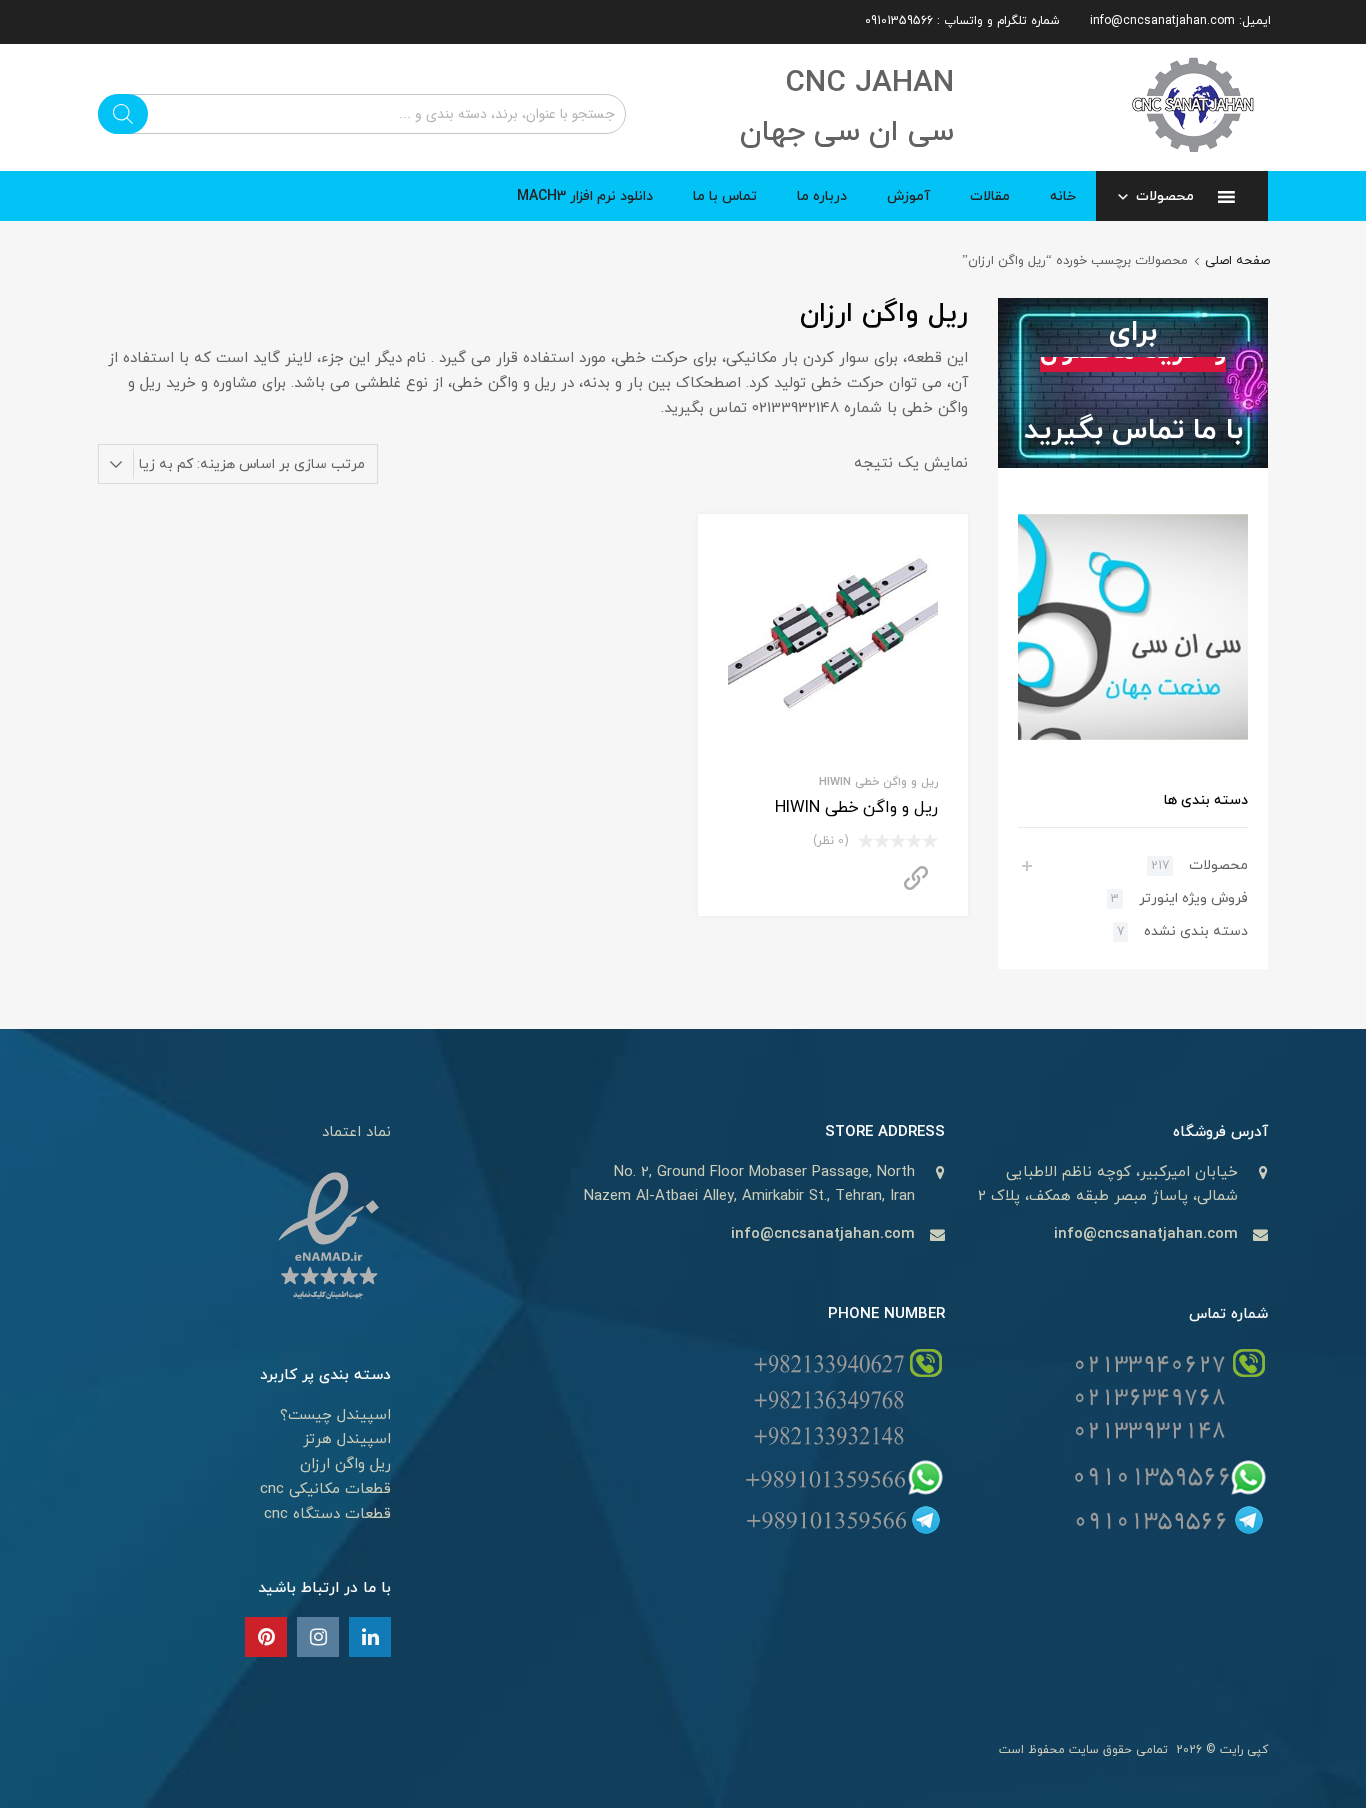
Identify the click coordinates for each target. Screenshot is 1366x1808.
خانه (1063, 196)
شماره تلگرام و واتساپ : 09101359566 (962, 21)
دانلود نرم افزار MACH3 (585, 196)
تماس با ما (725, 196)
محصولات (1165, 196)
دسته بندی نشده (1196, 931)
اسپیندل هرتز (347, 1439)
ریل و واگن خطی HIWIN (878, 782)
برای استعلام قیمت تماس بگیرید (916, 879)
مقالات (990, 196)
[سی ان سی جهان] (1193, 159)
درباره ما (822, 196)
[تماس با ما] (370, 1639)
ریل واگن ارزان (345, 1464)
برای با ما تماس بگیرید (1133, 381)
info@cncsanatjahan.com (1146, 1234)
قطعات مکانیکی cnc (325, 1489)
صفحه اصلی (1237, 261)
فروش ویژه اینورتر (1193, 898)
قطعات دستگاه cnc (327, 1514)
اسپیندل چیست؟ (335, 1415)
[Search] (123, 114)
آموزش (908, 196)
